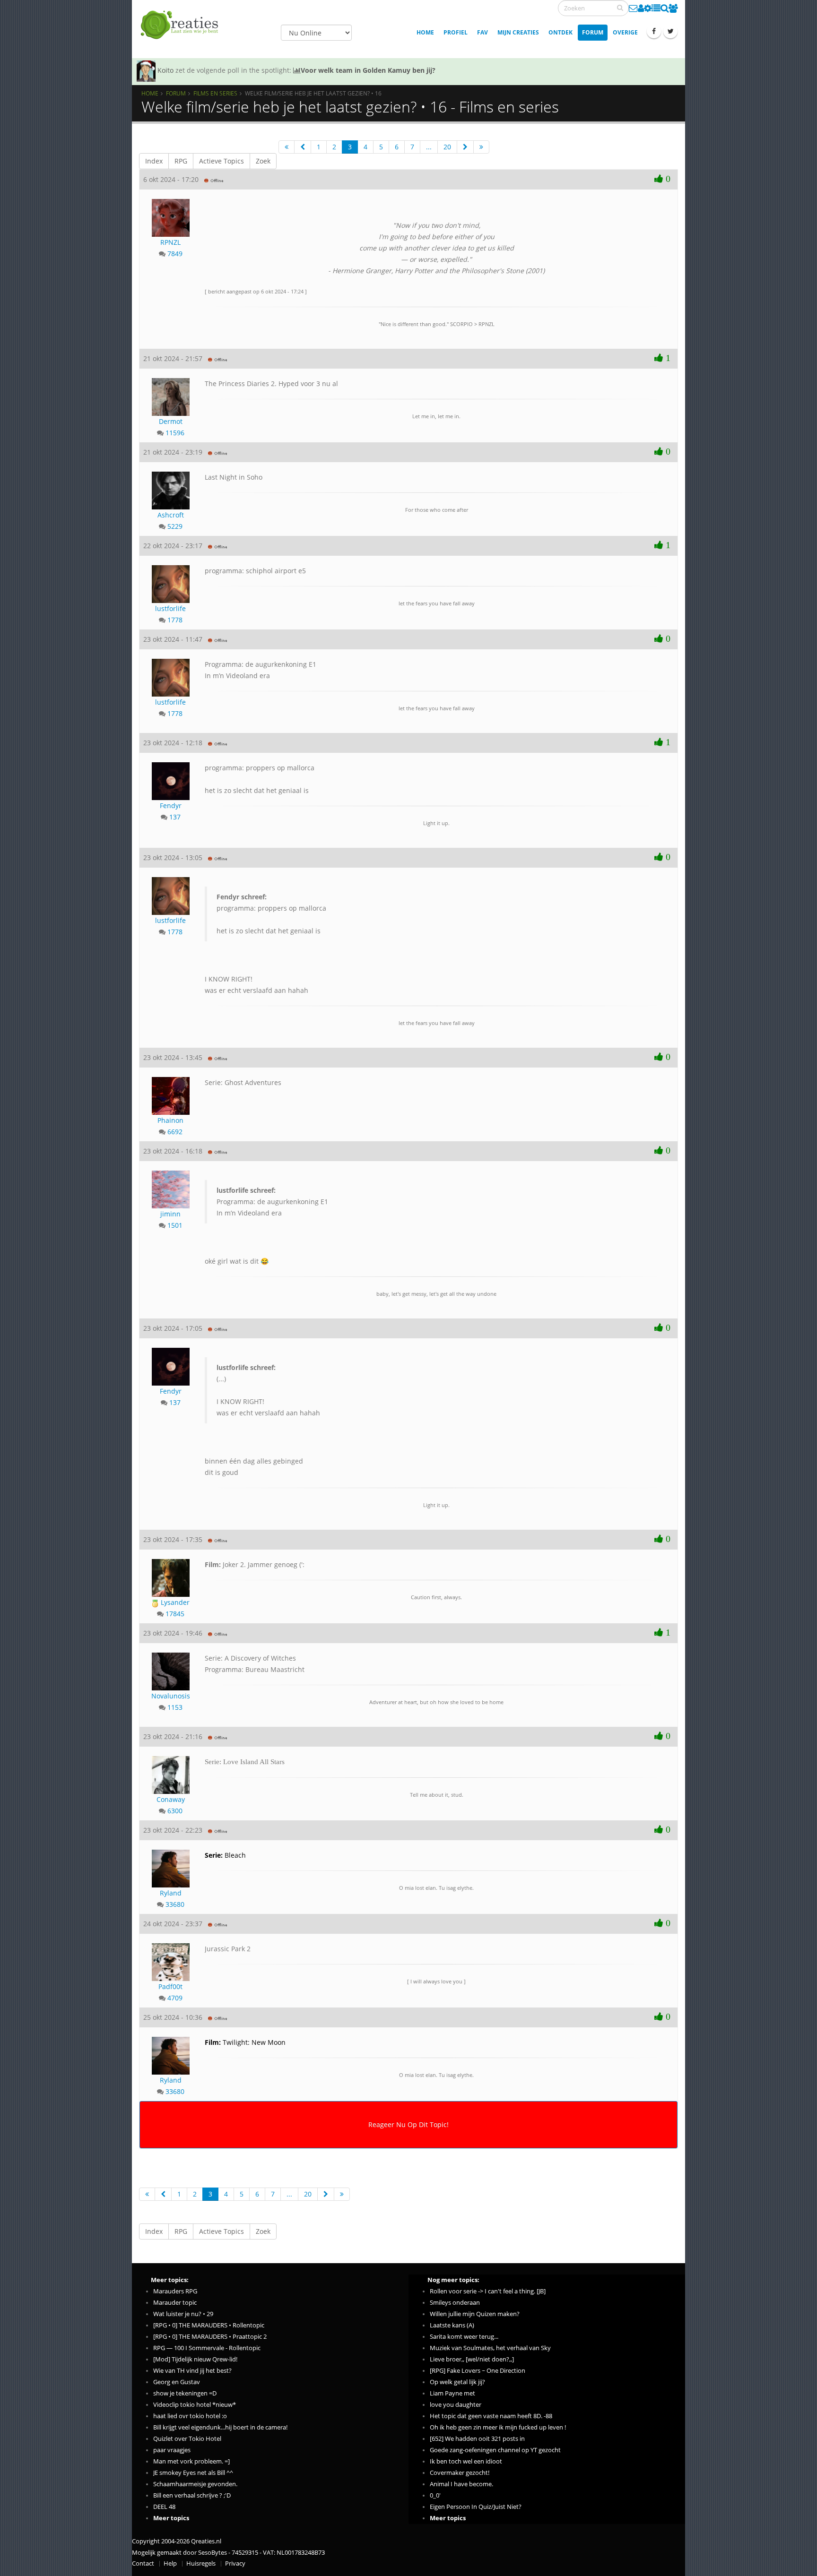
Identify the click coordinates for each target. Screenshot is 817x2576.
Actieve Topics (222, 161)
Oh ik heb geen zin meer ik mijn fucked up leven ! (498, 2427)
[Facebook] (654, 31)
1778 (175, 620)
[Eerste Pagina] (287, 147)
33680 (175, 1904)
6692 (175, 1132)
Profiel (456, 32)
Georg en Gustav (177, 2382)
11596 (175, 433)
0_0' (435, 2495)
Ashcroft (171, 515)
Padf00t (170, 1986)
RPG (181, 161)
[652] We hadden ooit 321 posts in (477, 2439)
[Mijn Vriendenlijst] (673, 8)
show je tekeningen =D (185, 2393)
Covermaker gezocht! (460, 2473)
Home (425, 32)
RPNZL (170, 242)
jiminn (170, 1214)
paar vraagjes (172, 2450)
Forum (593, 32)
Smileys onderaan (455, 2303)
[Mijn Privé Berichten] (633, 8)
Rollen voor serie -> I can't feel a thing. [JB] (488, 2291)
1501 (175, 1225)
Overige (625, 32)
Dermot (171, 421)
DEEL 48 (164, 2507)
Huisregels (201, 2563)
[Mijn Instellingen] (648, 8)
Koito (165, 70)
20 (447, 147)
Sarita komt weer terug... (464, 2337)
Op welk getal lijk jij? (457, 2382)
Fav (482, 32)
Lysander (174, 1602)
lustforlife (170, 608)
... (429, 147)
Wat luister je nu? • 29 (183, 2314)
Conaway (171, 1799)
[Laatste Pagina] (481, 147)
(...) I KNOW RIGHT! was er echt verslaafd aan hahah (268, 1390)
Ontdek (561, 32)
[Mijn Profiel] (641, 8)
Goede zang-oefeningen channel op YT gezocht (495, 2450)
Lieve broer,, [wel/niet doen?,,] (472, 2359)
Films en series (215, 93)
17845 (175, 1614)
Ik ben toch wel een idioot (466, 2461)
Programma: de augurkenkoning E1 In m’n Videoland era (272, 1202)
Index (154, 161)
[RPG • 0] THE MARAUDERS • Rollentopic (209, 2325)
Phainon (170, 1120)
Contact (143, 2563)
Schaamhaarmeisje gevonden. (195, 2484)
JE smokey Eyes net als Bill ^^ (193, 2473)
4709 (175, 1998)
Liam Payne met (452, 2393)
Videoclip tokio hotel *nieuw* (195, 2405)
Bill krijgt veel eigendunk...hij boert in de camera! (220, 2427)
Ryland (171, 1893)
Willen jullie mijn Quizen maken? (475, 2314)
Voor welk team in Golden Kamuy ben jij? (368, 70)
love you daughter (456, 2405)
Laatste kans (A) (452, 2325)
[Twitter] (670, 31)
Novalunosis (171, 1696)
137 (175, 817)
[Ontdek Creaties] (665, 8)
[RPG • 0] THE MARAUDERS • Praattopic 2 (210, 2337)
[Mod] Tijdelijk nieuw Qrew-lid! (195, 2359)
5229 (175, 526)
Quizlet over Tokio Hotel (187, 2439)
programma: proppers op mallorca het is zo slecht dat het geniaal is (271, 914)
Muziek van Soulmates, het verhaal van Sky (490, 2348)
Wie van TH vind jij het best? (192, 2371)
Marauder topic (175, 2303)
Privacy (235, 2563)
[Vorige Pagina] (303, 147)
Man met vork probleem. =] (191, 2461)
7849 (175, 254)
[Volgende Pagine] (465, 147)
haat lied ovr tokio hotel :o (190, 2416)
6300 (175, 1811)
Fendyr (171, 806)
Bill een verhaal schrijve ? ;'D (192, 2495)
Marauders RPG (175, 2291)
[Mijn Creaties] (656, 8)
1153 (175, 1707)
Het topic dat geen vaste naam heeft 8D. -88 (491, 2416)
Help (170, 2563)
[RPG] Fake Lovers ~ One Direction (478, 2371)
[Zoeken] (620, 8)
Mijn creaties (518, 32)
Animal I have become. (461, 2484)
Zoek (263, 161)
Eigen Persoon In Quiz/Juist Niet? (476, 2507)
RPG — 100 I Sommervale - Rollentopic (207, 2348)
